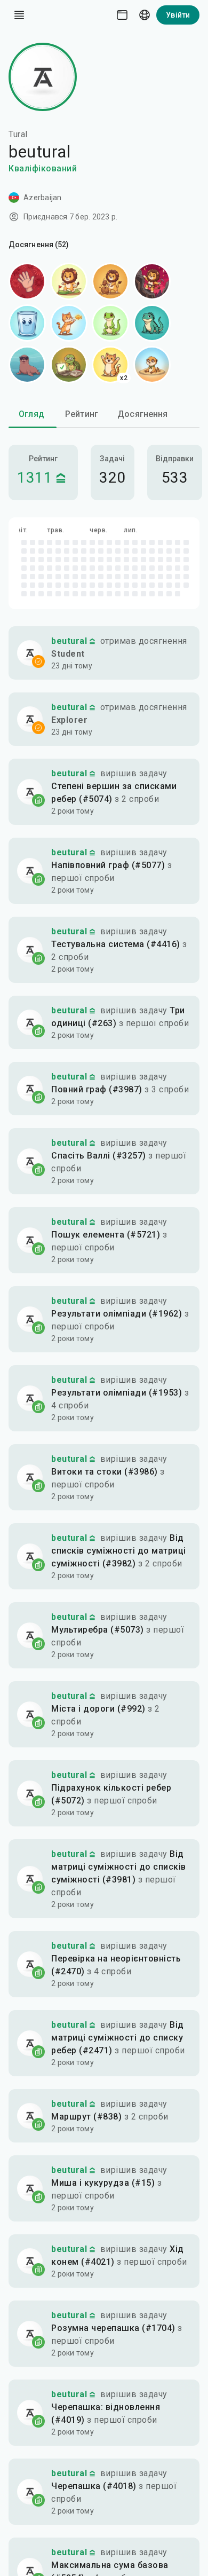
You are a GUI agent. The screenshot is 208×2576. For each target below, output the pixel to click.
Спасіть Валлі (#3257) (99, 1156)
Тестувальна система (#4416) (116, 944)
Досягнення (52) (39, 245)
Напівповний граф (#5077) (108, 865)
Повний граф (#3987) (97, 1089)
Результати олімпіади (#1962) (117, 1314)
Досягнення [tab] (143, 414)
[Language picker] (145, 15)
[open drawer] (19, 15)
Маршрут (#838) (86, 2117)
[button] (104, 653)
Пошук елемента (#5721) (106, 1235)
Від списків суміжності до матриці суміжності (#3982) (119, 1551)
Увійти (178, 15)
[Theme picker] (122, 15)
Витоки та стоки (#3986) (105, 1472)
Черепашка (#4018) (94, 2486)
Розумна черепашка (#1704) (113, 2328)
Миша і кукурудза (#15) (103, 2183)
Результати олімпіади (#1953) (117, 1393)
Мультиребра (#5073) (98, 1630)
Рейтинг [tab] (82, 414)
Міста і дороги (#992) (98, 1709)
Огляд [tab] (31, 414)
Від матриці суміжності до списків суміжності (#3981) (119, 1867)
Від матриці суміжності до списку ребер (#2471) (118, 2038)
